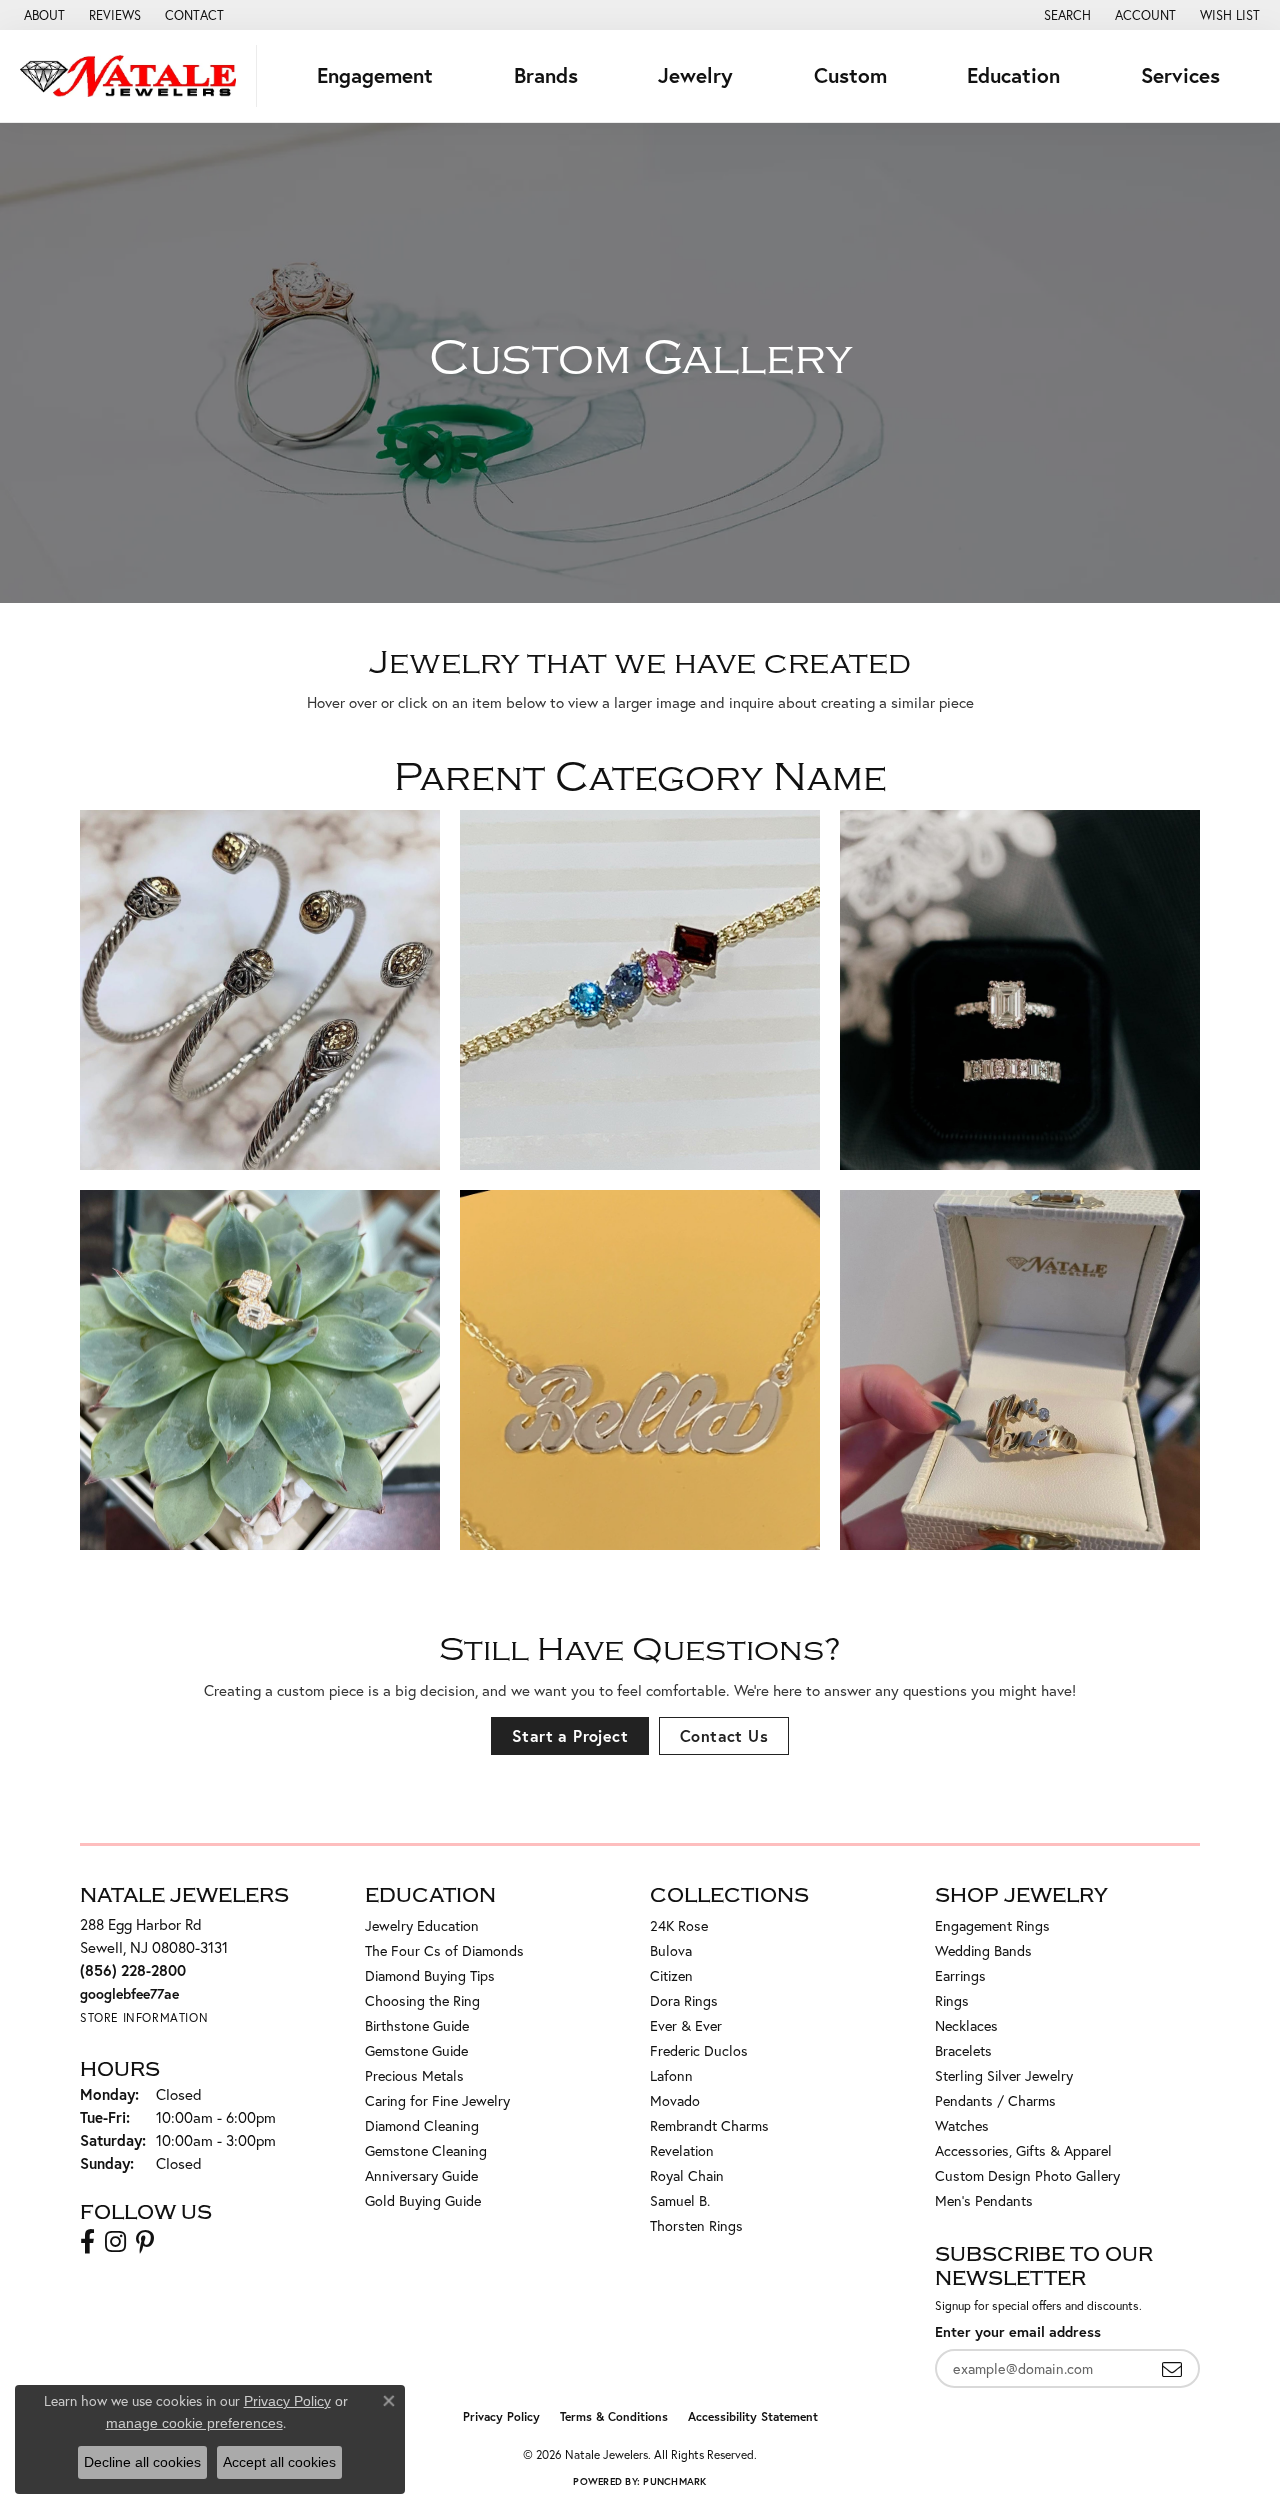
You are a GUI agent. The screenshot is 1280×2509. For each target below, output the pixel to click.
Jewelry (695, 75)
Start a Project (570, 1735)
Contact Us (724, 1735)
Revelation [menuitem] (682, 2150)
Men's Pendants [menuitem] (984, 2200)
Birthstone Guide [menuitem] (417, 2025)
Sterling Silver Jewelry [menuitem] (1004, 2075)
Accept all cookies (279, 2462)
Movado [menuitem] (675, 2100)
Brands (546, 75)
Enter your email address (1018, 2331)
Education (1013, 75)
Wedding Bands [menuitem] (983, 1950)
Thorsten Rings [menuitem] (696, 2225)
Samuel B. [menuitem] (680, 2200)
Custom (850, 75)
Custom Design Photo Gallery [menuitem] (1027, 2175)
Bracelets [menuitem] (963, 2050)
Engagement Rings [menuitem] (992, 1925)
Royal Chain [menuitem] (687, 2175)
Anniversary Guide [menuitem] (421, 2175)
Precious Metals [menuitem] (414, 2075)
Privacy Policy (501, 2416)
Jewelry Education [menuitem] (422, 1925)
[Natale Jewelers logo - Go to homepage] (133, 76)
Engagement (375, 75)
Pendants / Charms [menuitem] (995, 2100)
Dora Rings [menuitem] (684, 2000)
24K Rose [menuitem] (679, 1925)
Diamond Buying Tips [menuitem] (430, 1975)
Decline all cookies (142, 2462)
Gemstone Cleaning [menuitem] (426, 2150)
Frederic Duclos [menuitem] (699, 2050)
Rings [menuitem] (952, 2000)
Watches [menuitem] (962, 2125)
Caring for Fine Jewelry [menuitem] (437, 2100)
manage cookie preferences (194, 2423)
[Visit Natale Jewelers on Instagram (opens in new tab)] (115, 2242)
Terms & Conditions (614, 2416)
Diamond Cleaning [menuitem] (422, 2125)
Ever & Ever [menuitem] (686, 2025)
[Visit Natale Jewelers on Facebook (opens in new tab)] (87, 2242)
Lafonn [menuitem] (671, 2075)
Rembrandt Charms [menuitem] (709, 2125)
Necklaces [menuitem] (966, 2025)
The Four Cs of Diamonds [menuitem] (444, 1950)
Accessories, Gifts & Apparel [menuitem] (1023, 2150)
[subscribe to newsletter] (1172, 2368)
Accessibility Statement (753, 2416)
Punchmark (674, 2481)
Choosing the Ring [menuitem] (422, 2000)
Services (1180, 75)
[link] (42, 15)
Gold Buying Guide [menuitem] (423, 2200)
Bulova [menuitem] (671, 1950)
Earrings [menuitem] (960, 1975)
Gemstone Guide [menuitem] (416, 2050)
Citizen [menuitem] (671, 1975)
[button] (1065, 15)
